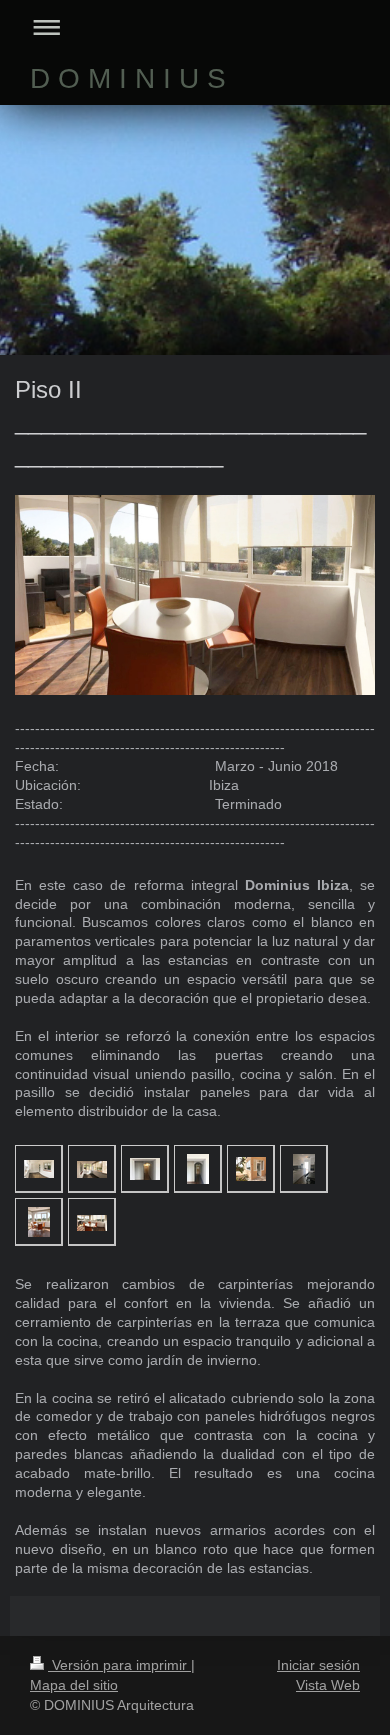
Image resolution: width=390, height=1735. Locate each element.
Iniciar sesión (318, 1665)
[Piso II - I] (39, 1168)
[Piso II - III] (145, 1169)
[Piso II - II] (92, 1168)
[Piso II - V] (251, 1169)
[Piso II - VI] (304, 1169)
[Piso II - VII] (39, 1222)
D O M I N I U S (128, 78)
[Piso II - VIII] (92, 1221)
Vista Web (328, 1685)
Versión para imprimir (119, 1665)
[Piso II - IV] (198, 1169)
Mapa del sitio (74, 1685)
